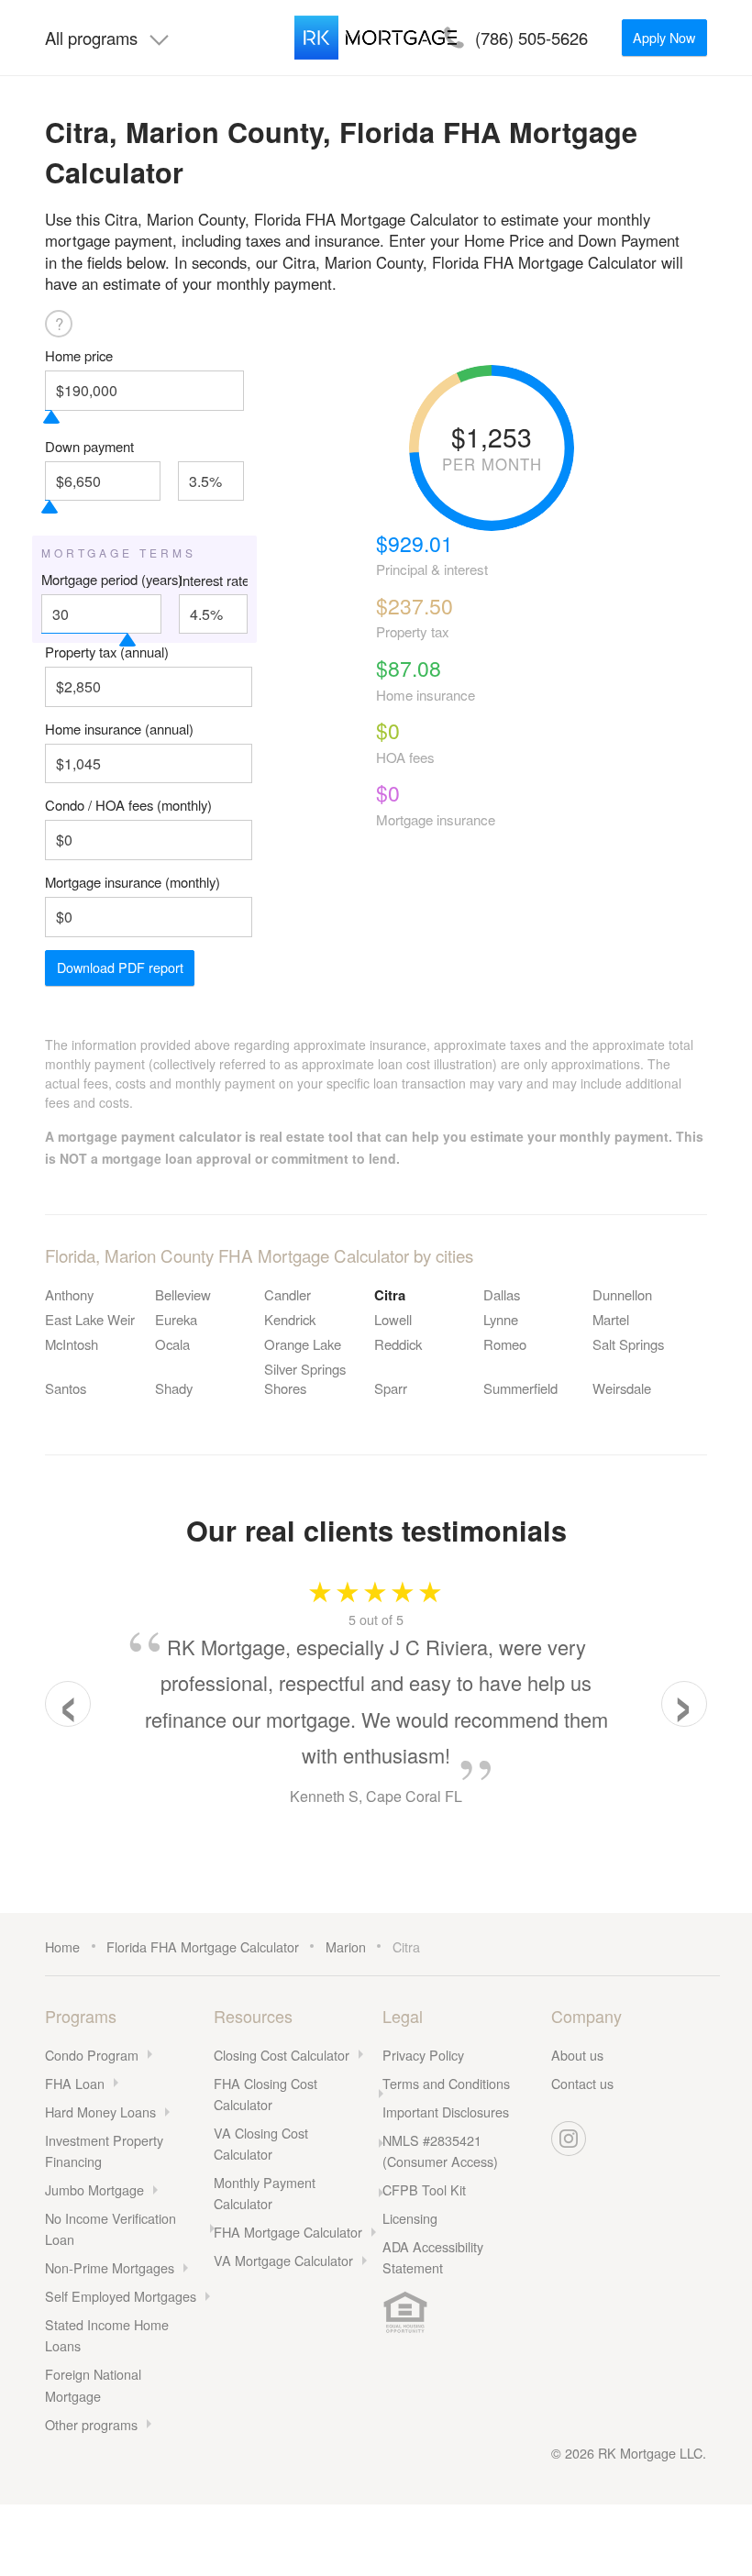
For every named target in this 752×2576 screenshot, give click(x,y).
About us (577, 2055)
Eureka (176, 1319)
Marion (346, 1946)
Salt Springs (628, 1344)
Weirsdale (622, 1388)
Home (62, 1946)
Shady (174, 1388)
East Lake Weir (90, 1319)
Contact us (582, 2083)
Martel (611, 1319)
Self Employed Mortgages (121, 2296)
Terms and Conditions (446, 2083)
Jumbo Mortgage (94, 2189)
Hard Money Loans (100, 2112)
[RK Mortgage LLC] (376, 38)
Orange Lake (303, 1344)
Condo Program (92, 2055)
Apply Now (664, 37)
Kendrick (290, 1319)
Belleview (183, 1294)
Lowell (393, 1319)
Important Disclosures (446, 2112)
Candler (288, 1294)
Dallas (502, 1294)
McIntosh (72, 1344)
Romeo (505, 1344)
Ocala (172, 1344)
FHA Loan (75, 2083)
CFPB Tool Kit (424, 2189)
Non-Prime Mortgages (110, 2267)
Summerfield (520, 1388)
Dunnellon (622, 1294)
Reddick (398, 1344)
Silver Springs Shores (305, 1378)
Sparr (391, 1388)
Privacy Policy (423, 2055)
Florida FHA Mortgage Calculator (203, 1946)
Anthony (69, 1294)
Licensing (410, 2218)
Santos (66, 1388)
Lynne (501, 1319)
